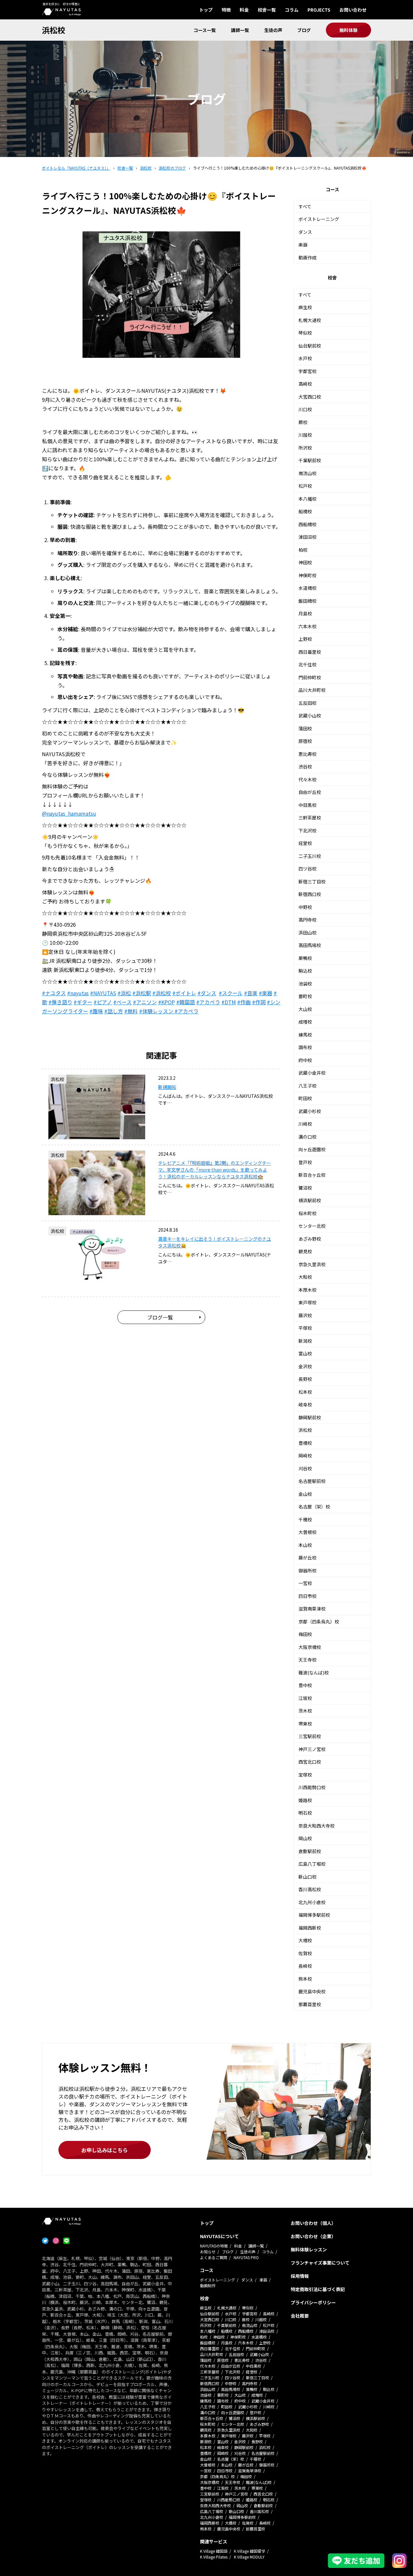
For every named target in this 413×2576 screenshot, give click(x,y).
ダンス (305, 232)
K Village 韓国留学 (250, 2551)
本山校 (305, 1545)
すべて (305, 206)
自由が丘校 (310, 792)
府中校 (305, 1060)
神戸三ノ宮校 (312, 1749)
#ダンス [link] (207, 993)
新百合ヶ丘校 (312, 1175)
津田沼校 (307, 537)
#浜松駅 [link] (142, 993)
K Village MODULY (249, 2557)
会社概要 (300, 2316)
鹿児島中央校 (312, 1991)
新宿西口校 (310, 894)
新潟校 (305, 1341)
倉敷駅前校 (310, 1851)
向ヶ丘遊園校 (312, 1149)
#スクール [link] (231, 993)
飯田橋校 (307, 601)
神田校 (305, 562)
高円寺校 (307, 920)
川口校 (305, 409)
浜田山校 (307, 933)
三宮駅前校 (310, 1736)
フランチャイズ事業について (320, 2263)
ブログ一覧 (160, 1317)
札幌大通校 (310, 320)
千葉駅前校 (310, 460)
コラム (292, 10)
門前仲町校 (310, 677)
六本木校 (307, 626)
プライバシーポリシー (313, 2302)
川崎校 (305, 1124)
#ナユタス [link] (54, 993)
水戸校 (305, 358)
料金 (244, 10)
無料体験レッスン (309, 2249)
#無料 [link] (131, 1011)
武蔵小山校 (310, 715)
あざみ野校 (310, 1239)
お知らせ (208, 2252)
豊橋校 (305, 1443)
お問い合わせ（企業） (313, 2236)
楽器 (303, 245)
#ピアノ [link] (103, 1002)
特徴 (226, 10)
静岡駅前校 (310, 1417)
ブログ (304, 30)
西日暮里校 (310, 652)
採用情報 (300, 2276)
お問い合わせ (353, 10)
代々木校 (307, 779)
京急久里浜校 (312, 1264)
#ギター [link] (83, 1002)
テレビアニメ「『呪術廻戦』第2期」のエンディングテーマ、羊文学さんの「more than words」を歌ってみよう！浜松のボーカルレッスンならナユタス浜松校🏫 (215, 1170)
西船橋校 (307, 524)
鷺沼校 (305, 1188)
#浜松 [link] (124, 993)
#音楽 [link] (251, 993)
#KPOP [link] (166, 1002)
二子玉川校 (310, 856)
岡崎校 (305, 1455)
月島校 (305, 613)
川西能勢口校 (312, 1787)
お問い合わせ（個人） (313, 2223)
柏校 (303, 550)
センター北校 (312, 1226)
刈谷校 (305, 1468)
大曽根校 (307, 1532)
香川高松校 (310, 1889)
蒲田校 (305, 728)
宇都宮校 (307, 371)
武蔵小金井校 (312, 1073)
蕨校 (303, 422)
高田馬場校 (310, 945)
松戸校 (305, 486)
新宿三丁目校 (312, 881)
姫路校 (305, 1800)
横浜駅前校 (310, 1200)
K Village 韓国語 (214, 2551)
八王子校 (307, 1086)
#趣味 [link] (96, 1011)
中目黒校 (307, 805)
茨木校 (305, 1711)
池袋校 (305, 984)
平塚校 (305, 1328)
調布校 (305, 1047)
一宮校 (305, 1583)
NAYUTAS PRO (246, 2257)
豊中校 (305, 1685)
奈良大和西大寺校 (317, 1826)
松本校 (305, 1392)
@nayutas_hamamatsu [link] (69, 813)
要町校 (305, 996)
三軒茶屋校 (310, 818)
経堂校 (305, 843)
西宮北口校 (310, 1762)
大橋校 (305, 1940)
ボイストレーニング (319, 219)
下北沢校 (307, 830)
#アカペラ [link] (208, 1002)
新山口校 (307, 1877)
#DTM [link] (229, 1002)
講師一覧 (240, 30)
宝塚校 (305, 1775)
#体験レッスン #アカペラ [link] (169, 1011)
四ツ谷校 (307, 869)
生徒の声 (273, 30)
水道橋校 (307, 588)
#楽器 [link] (266, 993)
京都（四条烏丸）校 (319, 1622)
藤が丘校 (307, 1558)
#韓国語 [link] (186, 1002)
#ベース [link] (122, 1002)
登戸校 (305, 1162)
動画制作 (208, 2285)
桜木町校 (307, 1213)
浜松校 (54, 30)
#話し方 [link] (114, 1011)
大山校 (305, 1009)
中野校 (305, 907)
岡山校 (305, 1838)
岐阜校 (305, 1404)
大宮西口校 (310, 397)
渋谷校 (305, 767)
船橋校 (305, 511)
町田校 (305, 1098)
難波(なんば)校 (314, 1673)
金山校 (305, 1494)
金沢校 (305, 1366)
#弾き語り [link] (60, 1002)
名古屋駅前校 (312, 1481)
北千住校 (307, 664)
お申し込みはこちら (105, 2150)
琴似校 (305, 333)
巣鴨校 (305, 958)
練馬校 (305, 1035)
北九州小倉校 (312, 1902)
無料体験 (348, 30)
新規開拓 (167, 1087)
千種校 (305, 1519)
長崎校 (305, 1966)
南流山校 (307, 473)
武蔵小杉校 (310, 1111)
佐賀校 (305, 1953)
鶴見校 (305, 1251)
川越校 (305, 435)
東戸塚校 (307, 1302)
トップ (206, 10)
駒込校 (305, 971)
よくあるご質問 (214, 2257)
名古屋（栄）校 (314, 1507)
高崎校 (305, 384)
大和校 (305, 1277)
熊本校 (305, 1979)
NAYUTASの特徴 (214, 2246)
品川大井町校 (312, 690)
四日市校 (307, 1596)
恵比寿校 (307, 754)
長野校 (305, 1379)
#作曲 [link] (244, 1002)
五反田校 (307, 703)
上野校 (305, 639)
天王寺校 (307, 1660)
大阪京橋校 (310, 1647)
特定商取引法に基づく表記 (318, 2289)
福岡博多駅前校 (314, 1915)
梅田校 (305, 1634)
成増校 (305, 1022)
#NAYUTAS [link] (103, 993)
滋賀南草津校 (312, 1609)
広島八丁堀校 (312, 1864)
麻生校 (305, 307)
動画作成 (307, 257)
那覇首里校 (310, 2004)
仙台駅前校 (310, 346)
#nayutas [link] (78, 993)
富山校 (305, 1353)
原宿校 (305, 741)
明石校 (305, 1813)
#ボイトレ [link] (184, 993)
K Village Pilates (214, 2557)
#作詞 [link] (259, 1002)
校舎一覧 (267, 10)
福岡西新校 (310, 1928)
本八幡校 (307, 499)
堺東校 (305, 1724)
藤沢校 (305, 1315)
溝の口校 (307, 1137)
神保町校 (307, 575)
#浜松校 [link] (162, 993)
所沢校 (305, 448)
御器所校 (307, 1570)
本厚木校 (307, 1290)
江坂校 (305, 1698)
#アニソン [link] (145, 1002)
